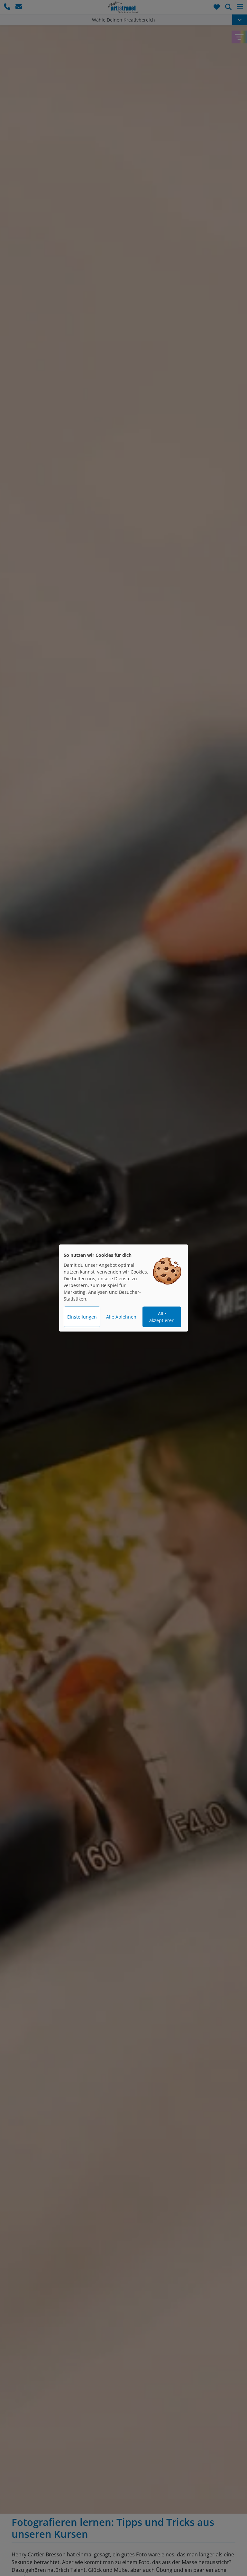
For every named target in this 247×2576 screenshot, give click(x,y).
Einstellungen (82, 1317)
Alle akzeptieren (162, 1317)
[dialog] (123, 1288)
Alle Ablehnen (121, 1317)
